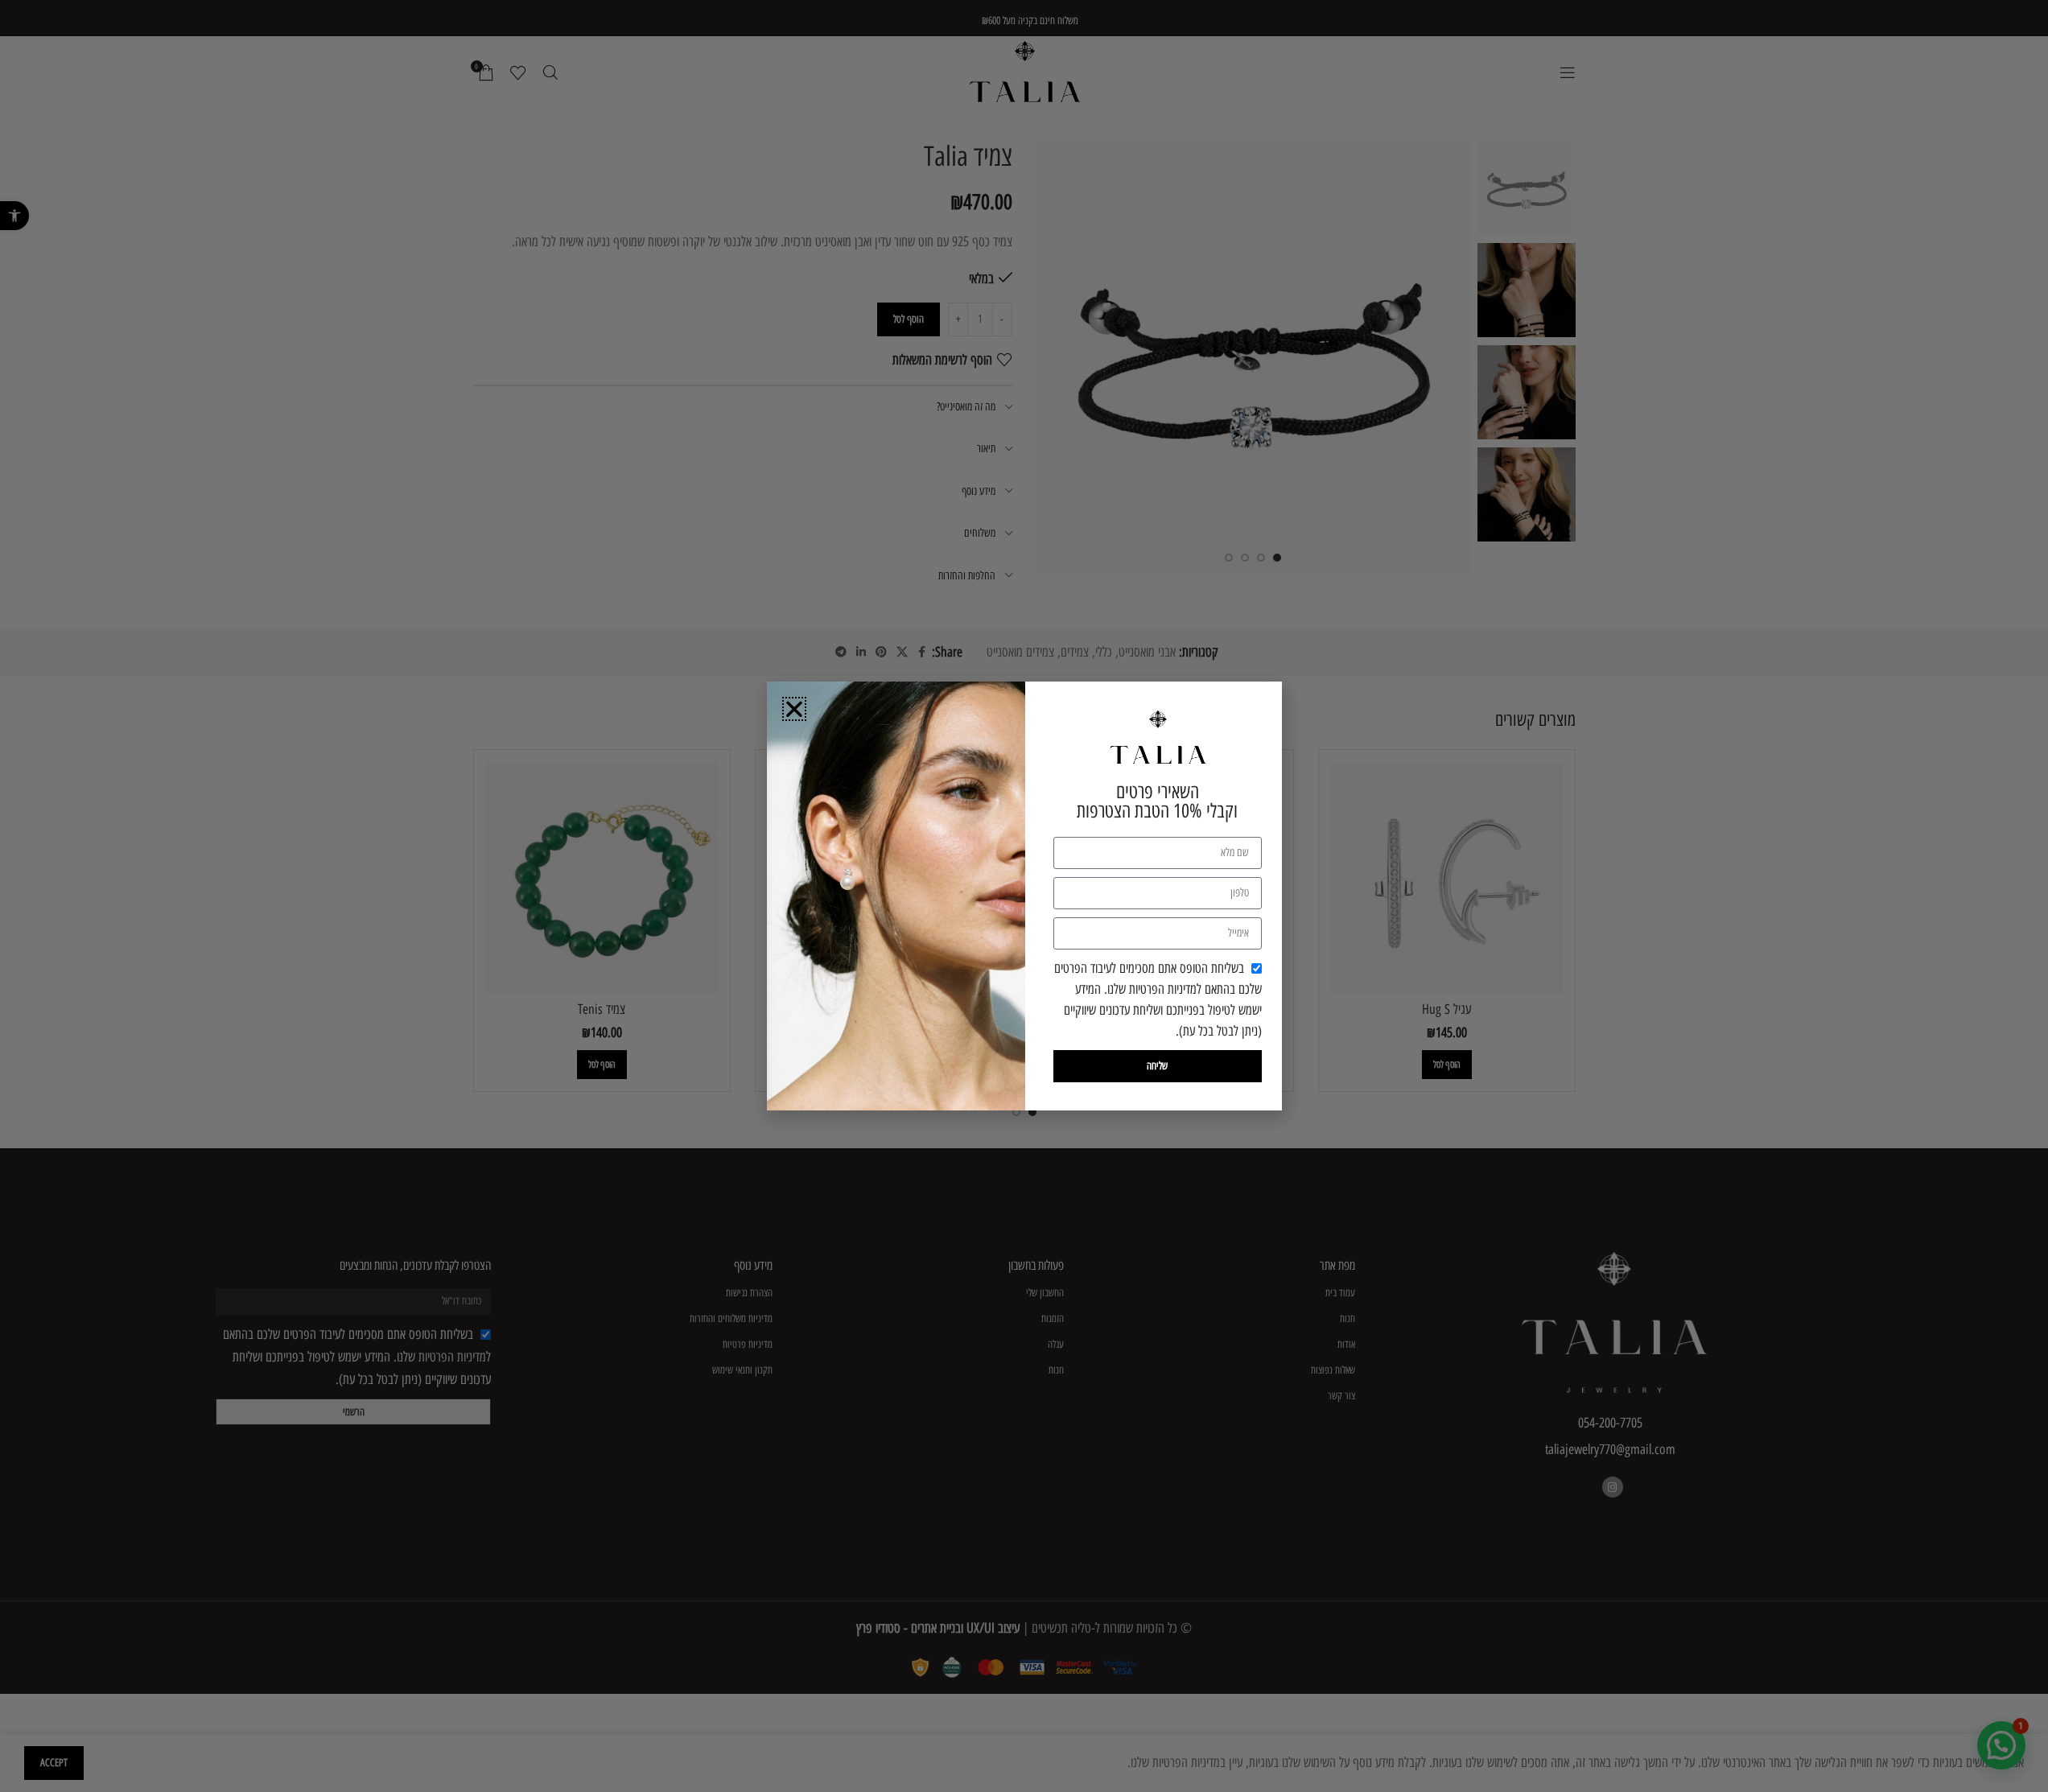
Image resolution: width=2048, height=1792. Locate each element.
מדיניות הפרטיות (1163, 989)
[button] (794, 709)
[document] (1024, 896)
